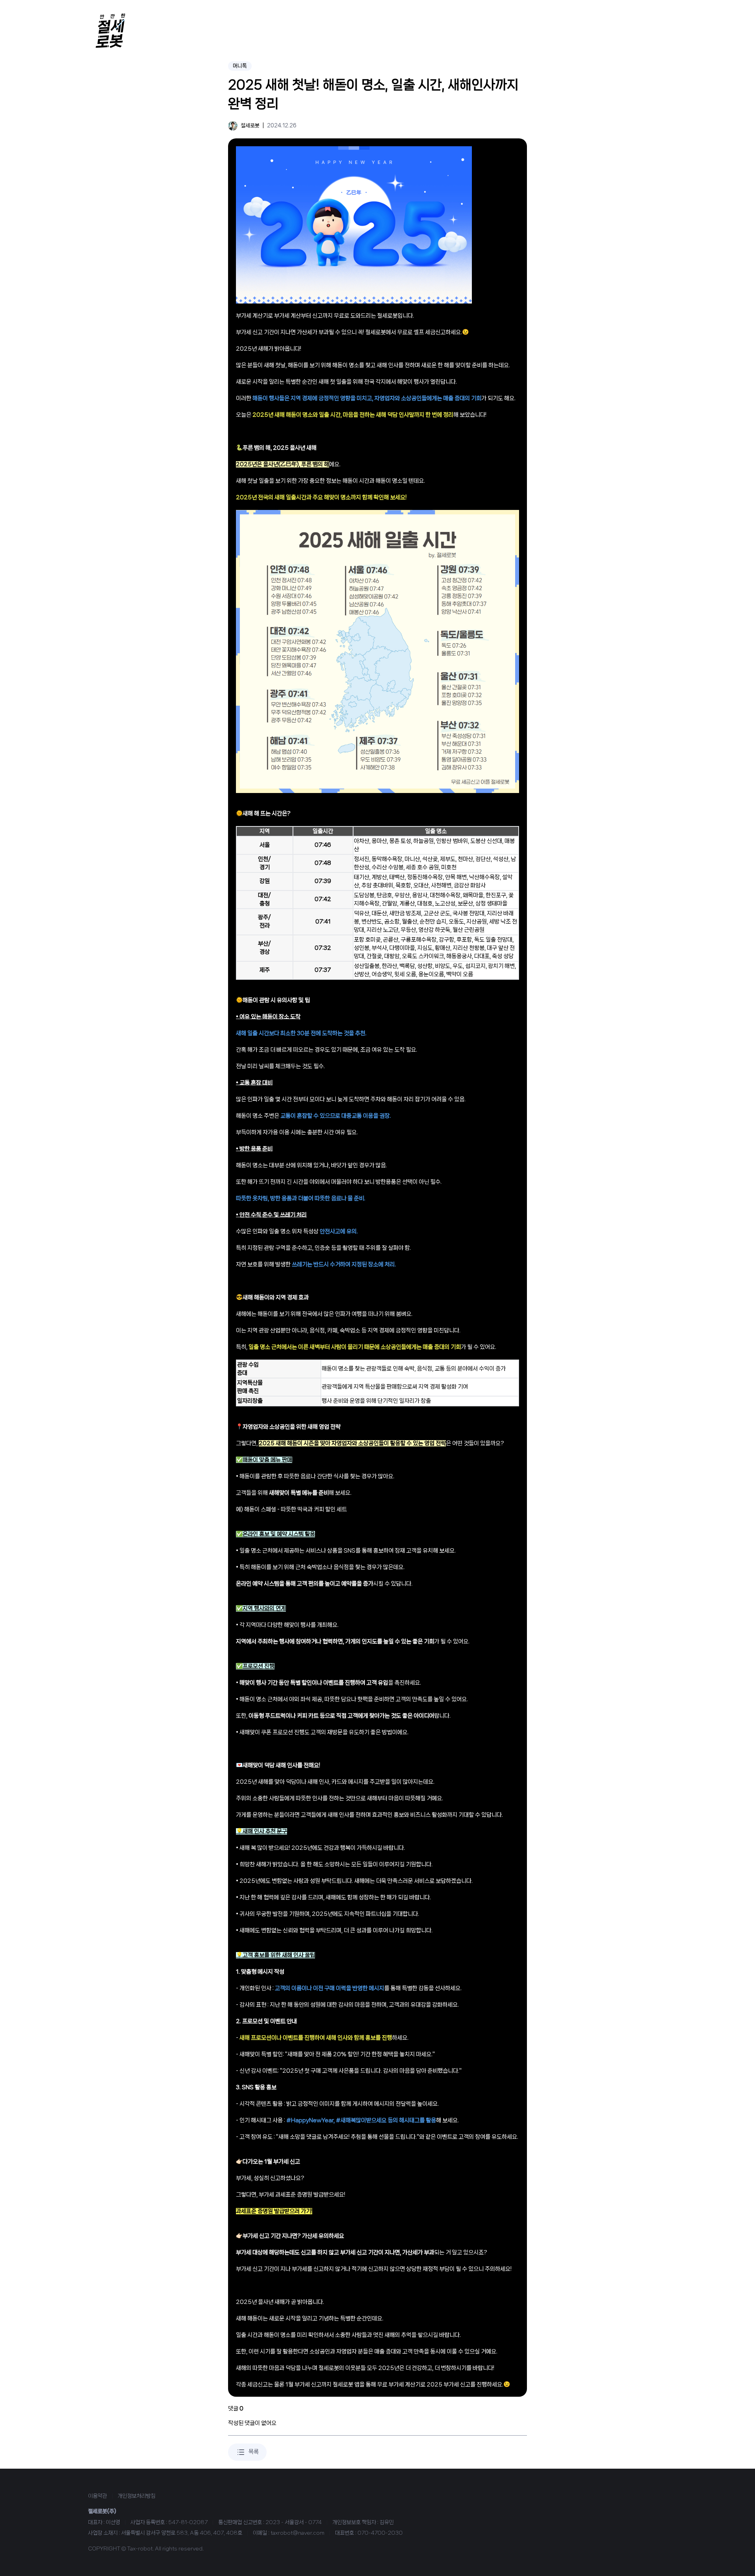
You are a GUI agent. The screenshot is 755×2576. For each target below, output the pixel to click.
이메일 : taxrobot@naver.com (289, 2533)
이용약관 (98, 2496)
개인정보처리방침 (136, 2496)
